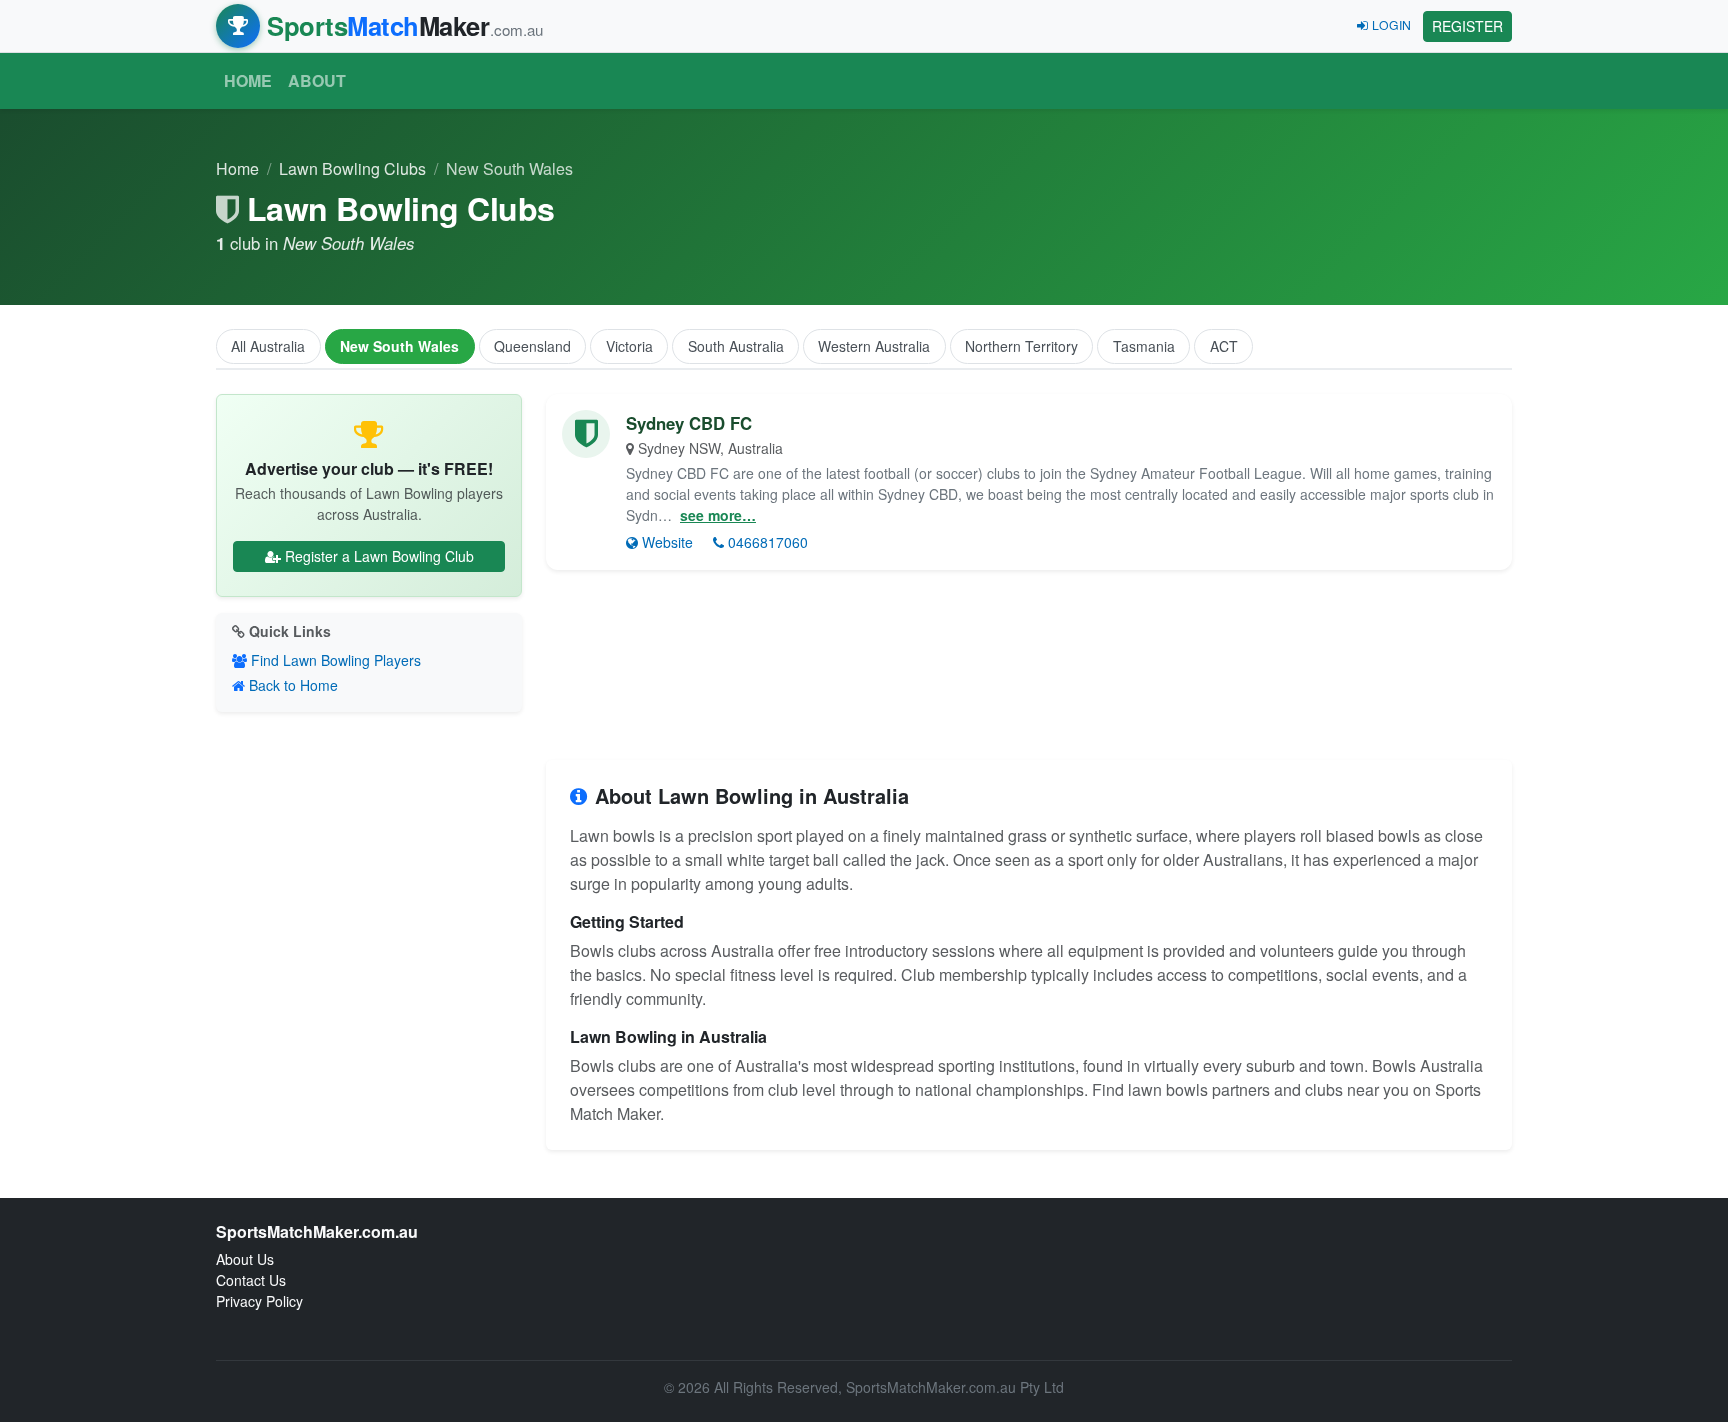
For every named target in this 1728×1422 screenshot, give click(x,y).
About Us (245, 1259)
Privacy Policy (259, 1301)
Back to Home (293, 685)
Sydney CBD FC (689, 423)
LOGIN (1391, 24)
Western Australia (874, 346)
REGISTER (1467, 26)
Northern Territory (1021, 346)
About (317, 80)
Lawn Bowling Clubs (352, 168)
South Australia (736, 346)
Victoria (629, 346)
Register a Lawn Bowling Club (379, 556)
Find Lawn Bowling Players (336, 660)
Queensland (532, 346)
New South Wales (399, 346)
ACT (1224, 346)
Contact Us (251, 1280)
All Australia (268, 346)
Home (248, 80)
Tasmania (1144, 346)
